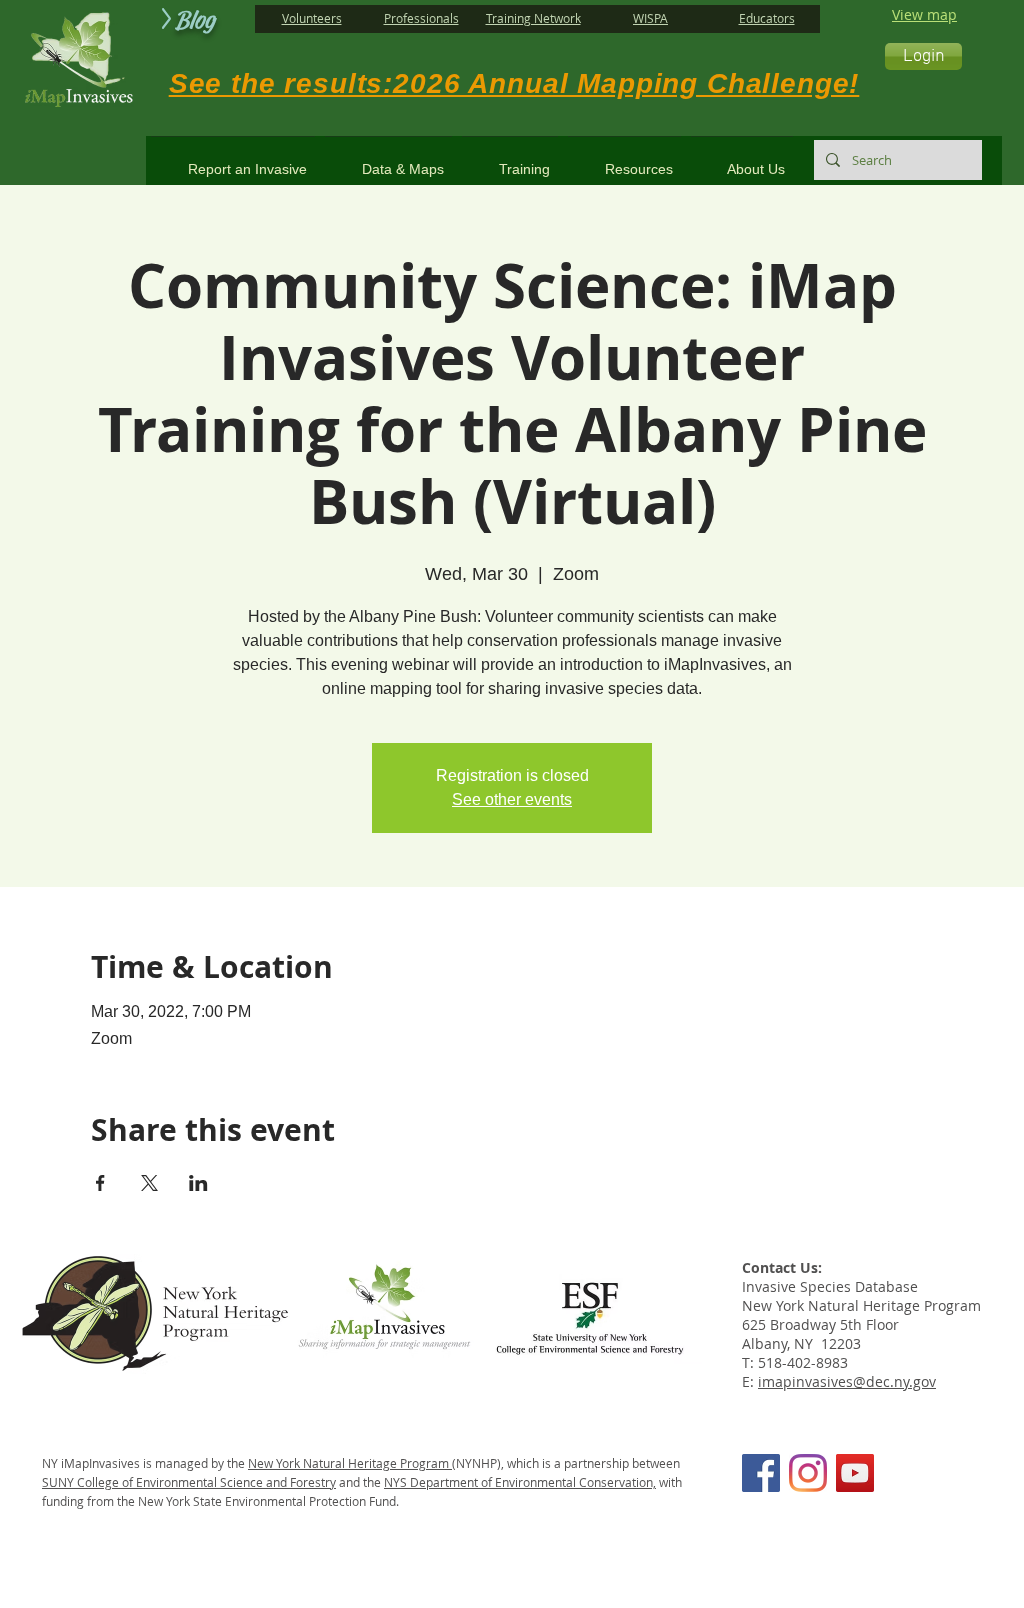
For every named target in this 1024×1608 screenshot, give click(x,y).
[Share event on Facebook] (100, 1183)
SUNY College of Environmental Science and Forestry (189, 1482)
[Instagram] (808, 1473)
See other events (512, 799)
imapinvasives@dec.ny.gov (847, 1381)
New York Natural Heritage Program (350, 1463)
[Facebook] (761, 1473)
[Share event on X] (149, 1183)
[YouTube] (855, 1473)
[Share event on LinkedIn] (198, 1183)
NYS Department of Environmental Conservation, (520, 1482)
